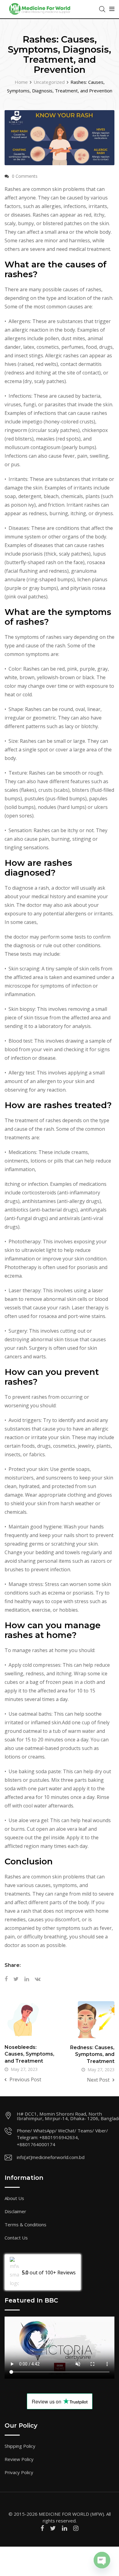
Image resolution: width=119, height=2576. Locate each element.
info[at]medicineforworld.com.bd (51, 2157)
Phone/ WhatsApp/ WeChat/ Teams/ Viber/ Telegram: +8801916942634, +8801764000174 (62, 2137)
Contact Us (16, 2238)
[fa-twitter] (53, 2528)
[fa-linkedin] (65, 2528)
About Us (14, 2198)
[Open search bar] (102, 9)
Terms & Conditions (25, 2224)
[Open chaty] (102, 2555)
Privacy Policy (19, 2472)
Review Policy (19, 2459)
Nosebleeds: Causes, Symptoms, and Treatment (29, 2054)
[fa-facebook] (42, 2528)
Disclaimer (15, 2211)
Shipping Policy (20, 2446)
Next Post (98, 2080)
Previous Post (25, 2079)
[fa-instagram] (76, 2528)
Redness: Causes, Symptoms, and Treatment (92, 2054)
